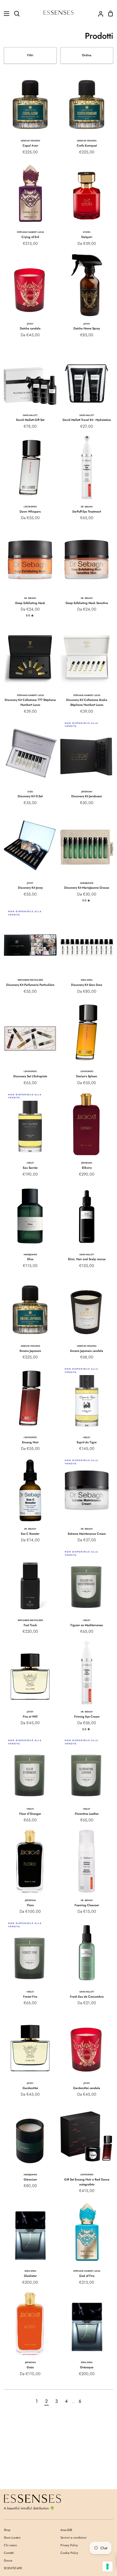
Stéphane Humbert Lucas (30, 232)
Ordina (87, 55)
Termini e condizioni (73, 2538)
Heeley (30, 1163)
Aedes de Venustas (30, 141)
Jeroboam (87, 792)
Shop (7, 2530)
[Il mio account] (98, 14)
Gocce (8, 2560)
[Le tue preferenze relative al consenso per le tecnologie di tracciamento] (107, 2566)
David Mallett (30, 415)
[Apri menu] (5, 14)
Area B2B (66, 2530)
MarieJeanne (87, 883)
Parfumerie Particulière (30, 980)
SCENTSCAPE (13, 2568)
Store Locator (12, 2538)
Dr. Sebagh (87, 507)
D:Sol (30, 792)
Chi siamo (10, 2545)
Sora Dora (87, 980)
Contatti (9, 2553)
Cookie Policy (69, 2553)
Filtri (30, 55)
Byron (87, 232)
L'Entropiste (30, 507)
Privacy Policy (69, 2545)
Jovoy (30, 324)
